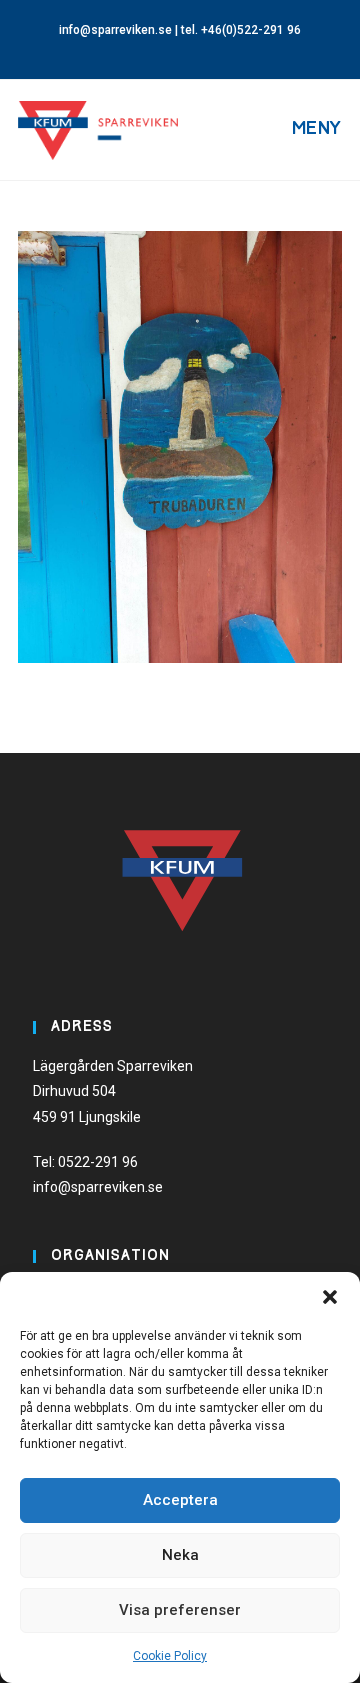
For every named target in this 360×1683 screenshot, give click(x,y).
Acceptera (180, 1500)
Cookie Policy (170, 1656)
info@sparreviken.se (115, 30)
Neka (180, 1555)
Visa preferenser (180, 1610)
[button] (330, 1297)
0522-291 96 (98, 1162)
